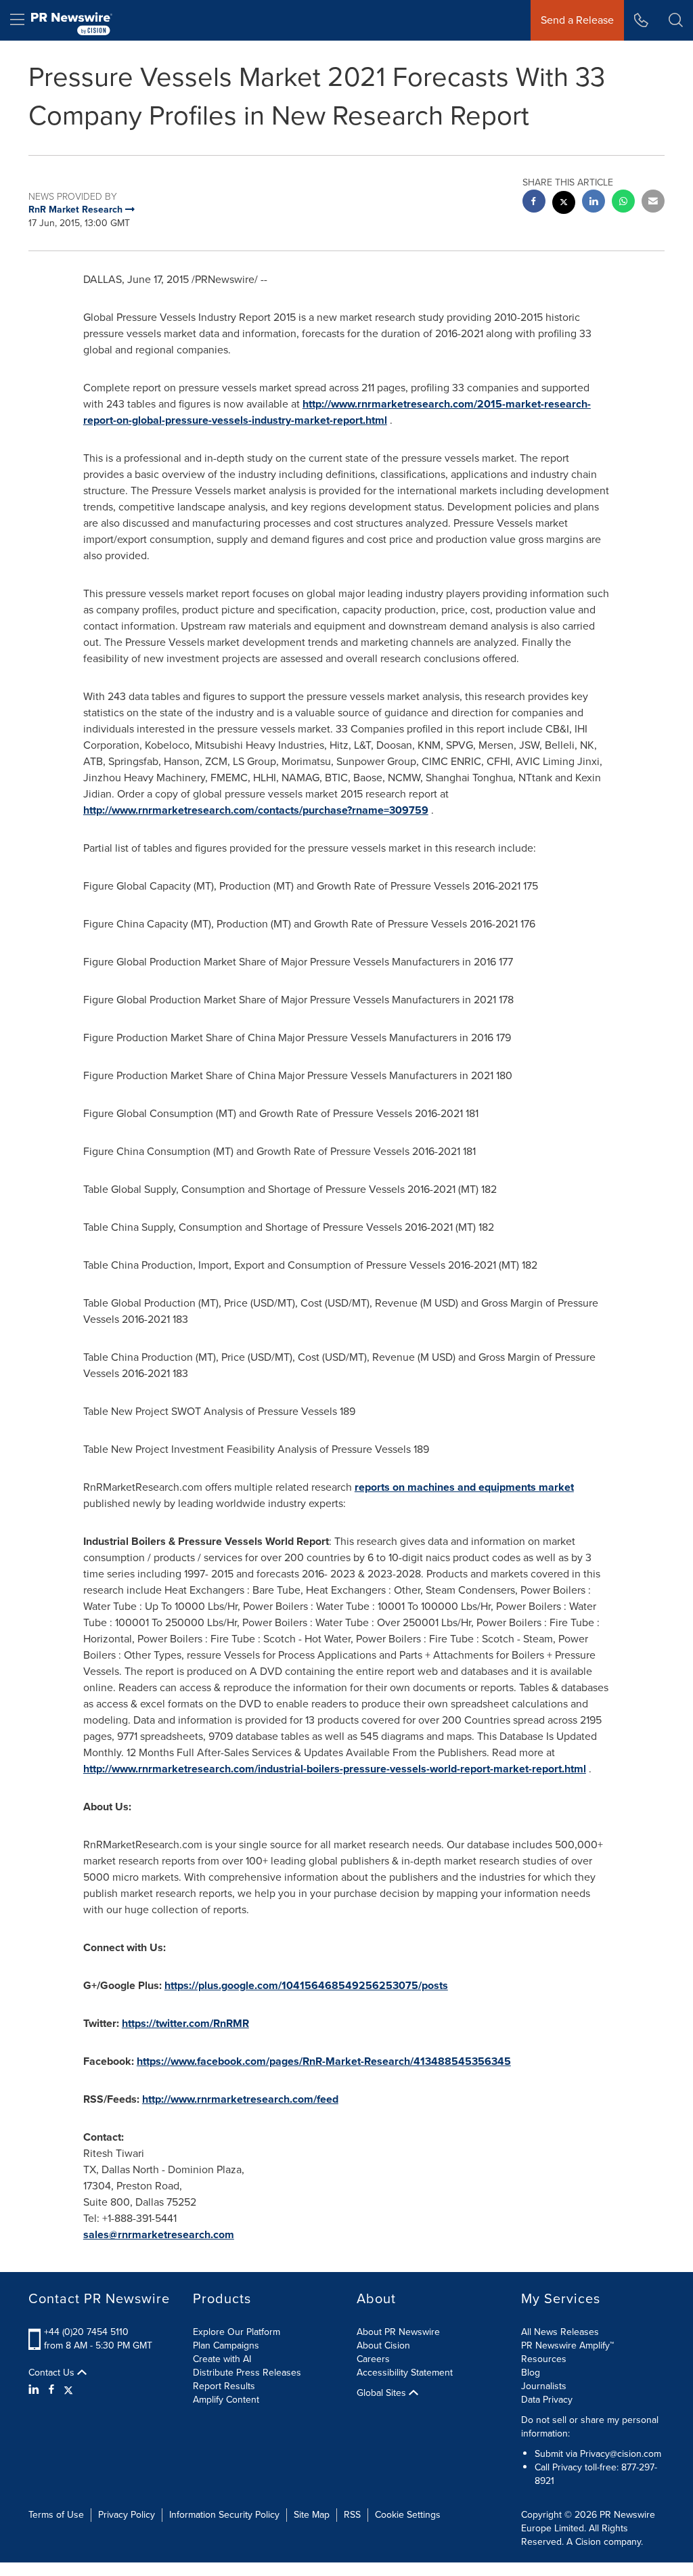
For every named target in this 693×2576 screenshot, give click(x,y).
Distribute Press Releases (247, 2373)
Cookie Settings (408, 2515)
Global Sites (383, 2393)
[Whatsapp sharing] (623, 203)
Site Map (312, 2515)
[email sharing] (653, 203)
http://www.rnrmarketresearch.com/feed (240, 2099)
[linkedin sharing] (594, 203)
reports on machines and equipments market (464, 1487)
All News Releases (560, 2332)
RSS (352, 2515)
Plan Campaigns (226, 2345)
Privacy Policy (127, 2515)
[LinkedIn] (36, 2390)
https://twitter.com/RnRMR (185, 2023)
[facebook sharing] (534, 203)
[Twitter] (68, 2390)
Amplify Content (226, 2400)
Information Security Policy (224, 2515)
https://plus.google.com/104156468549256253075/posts (306, 1985)
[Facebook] (51, 2390)
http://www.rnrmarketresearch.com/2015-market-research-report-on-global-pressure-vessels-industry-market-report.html (337, 412)
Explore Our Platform (237, 2332)
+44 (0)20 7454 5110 (86, 2332)
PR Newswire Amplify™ (567, 2345)
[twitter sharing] (564, 204)
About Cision (383, 2345)
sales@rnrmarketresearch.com (159, 2234)
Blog (531, 2373)
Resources (544, 2359)
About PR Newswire (398, 2332)
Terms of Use (56, 2515)
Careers (373, 2359)
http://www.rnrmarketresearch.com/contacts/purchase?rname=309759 (256, 810)
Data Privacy (547, 2400)
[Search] (676, 20)
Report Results (224, 2386)
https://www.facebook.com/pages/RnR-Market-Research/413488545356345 (324, 2061)
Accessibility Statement (405, 2373)
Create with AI (222, 2359)
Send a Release (577, 20)
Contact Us (53, 2373)
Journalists (544, 2386)
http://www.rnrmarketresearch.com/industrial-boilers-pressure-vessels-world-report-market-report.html (335, 1769)
